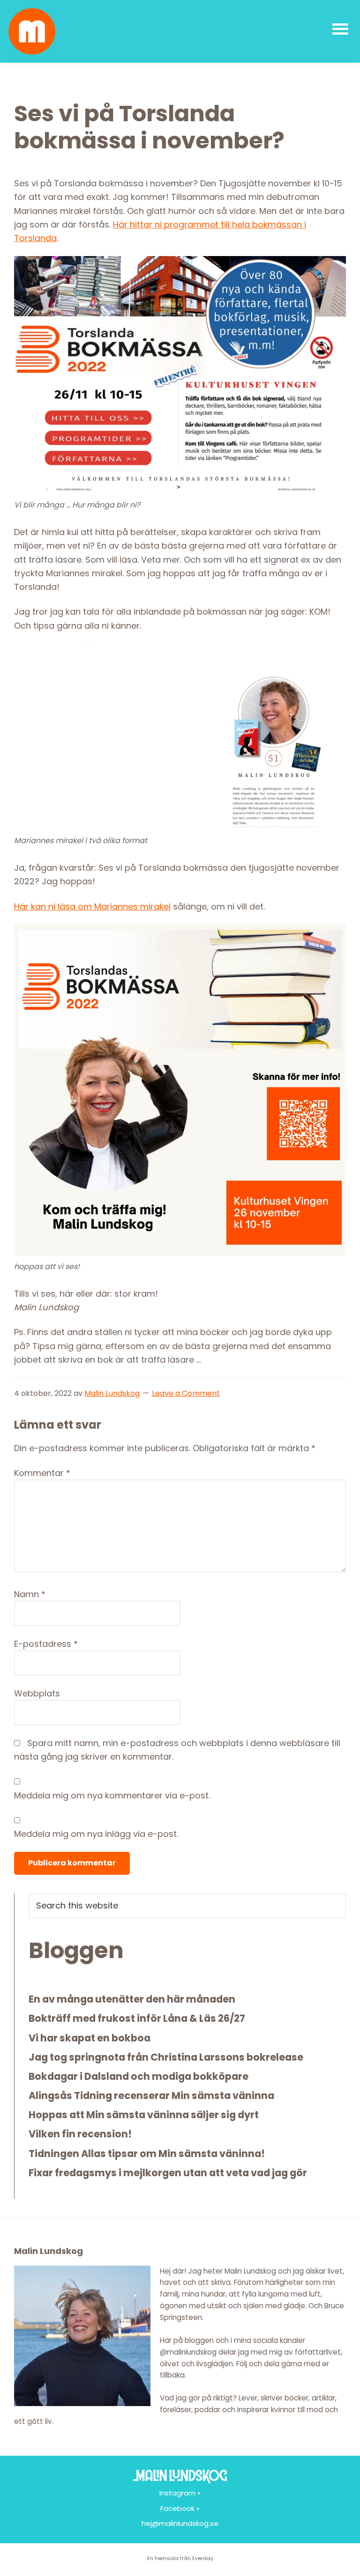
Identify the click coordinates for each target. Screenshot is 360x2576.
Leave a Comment (186, 1393)
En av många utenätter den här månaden (132, 1999)
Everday (203, 2558)
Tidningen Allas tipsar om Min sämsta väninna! (147, 2154)
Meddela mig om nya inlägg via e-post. (96, 1834)
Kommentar (42, 1473)
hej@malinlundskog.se (180, 2523)
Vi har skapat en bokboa (90, 2038)
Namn (30, 1594)
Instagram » (180, 2493)
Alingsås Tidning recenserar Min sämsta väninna (151, 2095)
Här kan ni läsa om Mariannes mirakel (92, 906)
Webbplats (37, 1693)
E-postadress (46, 1644)
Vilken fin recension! (80, 2134)
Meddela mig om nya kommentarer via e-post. (112, 1795)
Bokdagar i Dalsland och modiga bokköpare (139, 2076)
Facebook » (180, 2508)
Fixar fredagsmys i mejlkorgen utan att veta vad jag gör (168, 2173)
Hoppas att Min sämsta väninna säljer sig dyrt (144, 2115)
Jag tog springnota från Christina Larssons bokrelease (166, 2057)
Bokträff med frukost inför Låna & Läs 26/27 (137, 2018)
